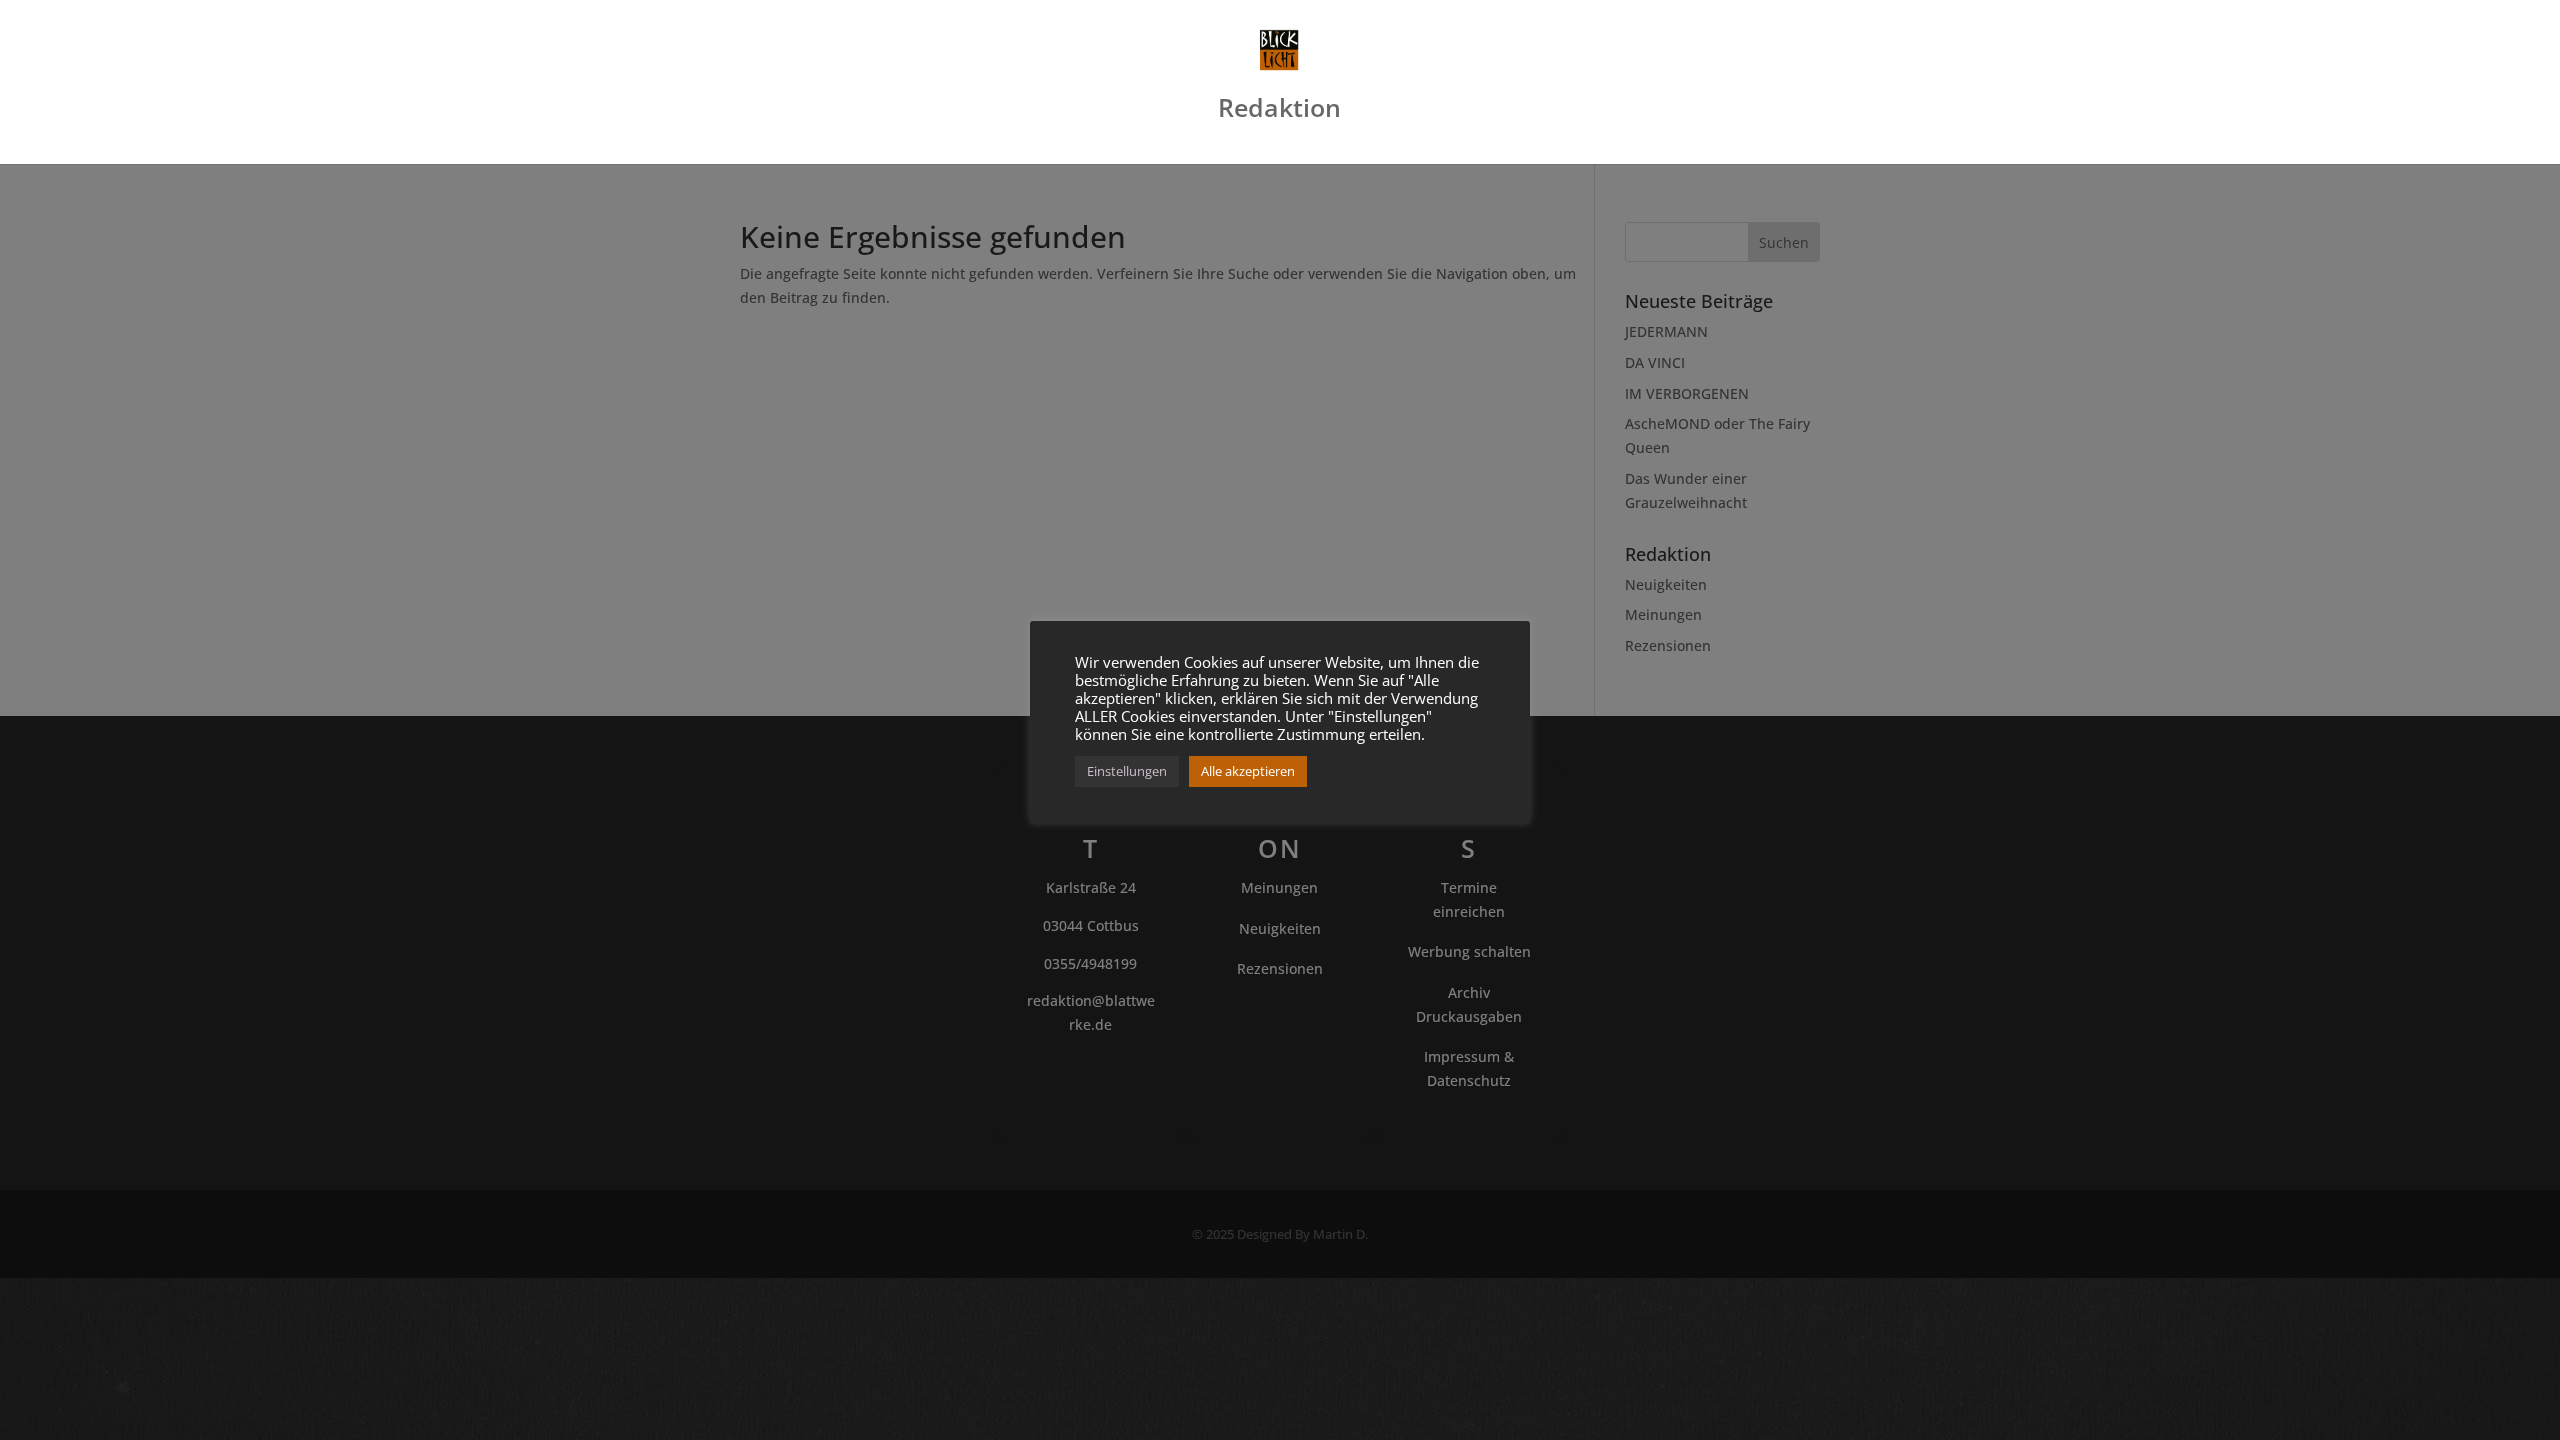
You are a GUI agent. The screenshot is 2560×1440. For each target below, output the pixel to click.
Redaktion (1279, 112)
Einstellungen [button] (1127, 771)
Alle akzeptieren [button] (1248, 771)
